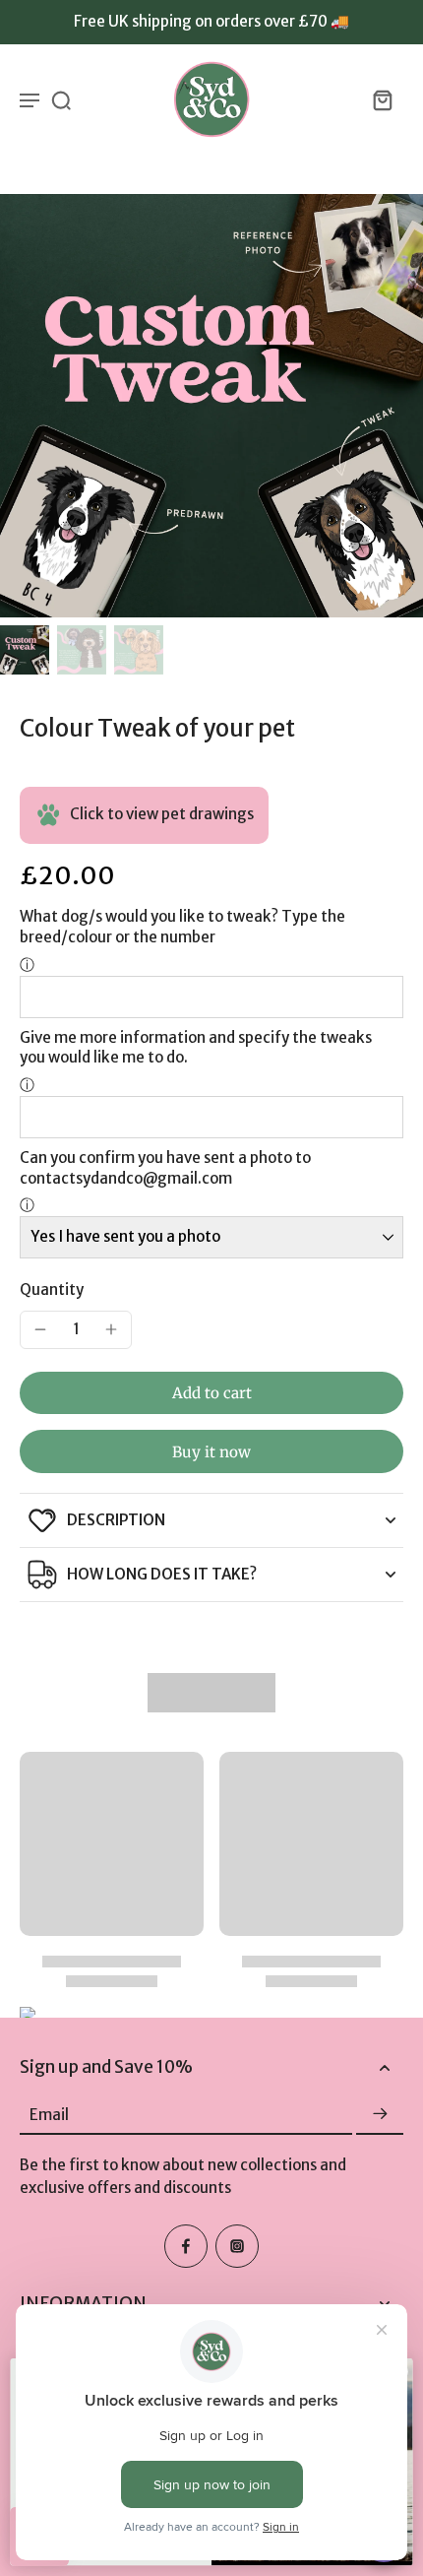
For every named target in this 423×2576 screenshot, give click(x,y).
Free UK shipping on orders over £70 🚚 (211, 21)
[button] (211, 1393)
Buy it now (211, 1452)
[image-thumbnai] (25, 650)
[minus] (40, 1329)
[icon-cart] (382, 99)
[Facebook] (186, 2246)
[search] (61, 99)
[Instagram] (237, 2246)
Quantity (52, 1289)
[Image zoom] (211, 406)
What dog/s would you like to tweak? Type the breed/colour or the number (182, 927)
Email (49, 2114)
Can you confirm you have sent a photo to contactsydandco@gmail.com (165, 1168)
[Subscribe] (380, 2115)
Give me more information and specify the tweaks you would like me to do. (196, 1048)
